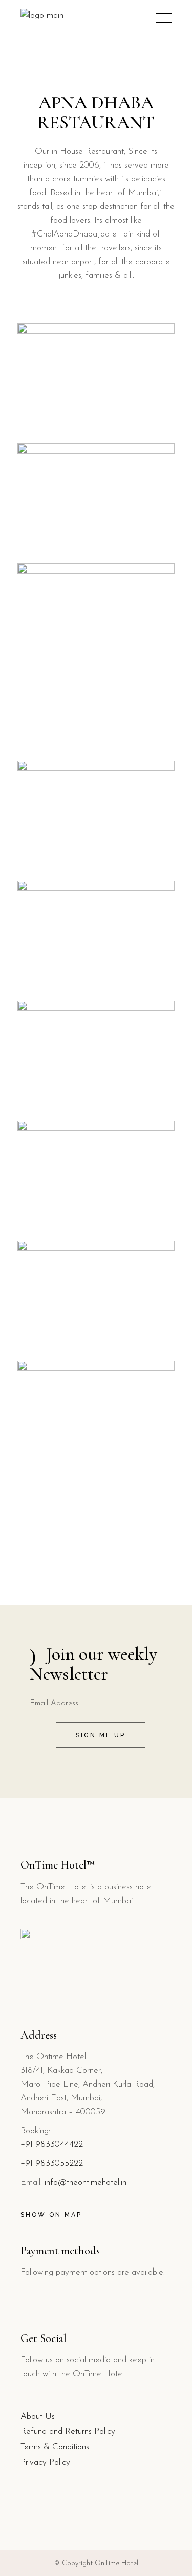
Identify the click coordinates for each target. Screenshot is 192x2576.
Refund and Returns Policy (68, 2432)
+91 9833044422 (52, 2145)
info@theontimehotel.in (86, 2182)
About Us (38, 2416)
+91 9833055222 (52, 2164)
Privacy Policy (45, 2462)
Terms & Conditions (55, 2447)
